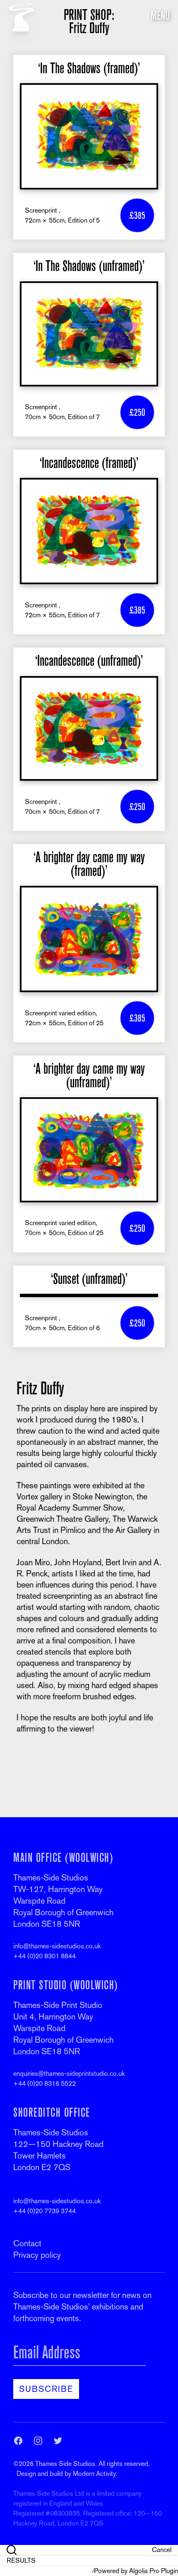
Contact (27, 2243)
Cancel (162, 2550)
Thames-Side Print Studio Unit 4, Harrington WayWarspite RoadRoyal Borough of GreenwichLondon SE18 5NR (63, 2028)
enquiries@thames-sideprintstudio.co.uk (69, 2074)
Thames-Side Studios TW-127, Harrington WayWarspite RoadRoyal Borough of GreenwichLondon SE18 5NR (63, 1901)
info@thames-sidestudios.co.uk (57, 1946)
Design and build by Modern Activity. (67, 2474)
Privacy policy (37, 2255)
